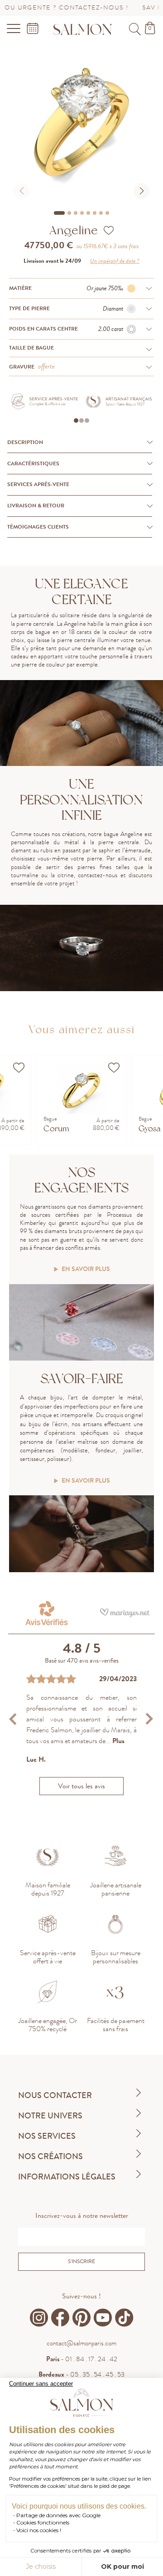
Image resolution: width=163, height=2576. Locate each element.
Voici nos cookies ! (39, 2530)
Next (149, 1719)
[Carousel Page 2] (69, 213)
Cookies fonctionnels (43, 2522)
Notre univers (50, 2116)
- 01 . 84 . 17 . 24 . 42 (82, 2359)
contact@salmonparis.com (81, 2343)
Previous (14, 1719)
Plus (118, 1741)
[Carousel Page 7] (101, 213)
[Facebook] (60, 2318)
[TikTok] (124, 2318)
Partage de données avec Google (58, 2515)
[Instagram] (39, 2318)
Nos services (47, 2136)
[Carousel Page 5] (88, 213)
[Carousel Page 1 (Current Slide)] (59, 213)
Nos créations (50, 2156)
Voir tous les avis (81, 1786)
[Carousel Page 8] (107, 213)
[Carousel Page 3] (76, 213)
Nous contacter (55, 2095)
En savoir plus (86, 1269)
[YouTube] (103, 2318)
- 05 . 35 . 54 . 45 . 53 (81, 2374)
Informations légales (67, 2177)
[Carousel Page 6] (95, 213)
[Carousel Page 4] (82, 213)
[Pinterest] (81, 2318)
